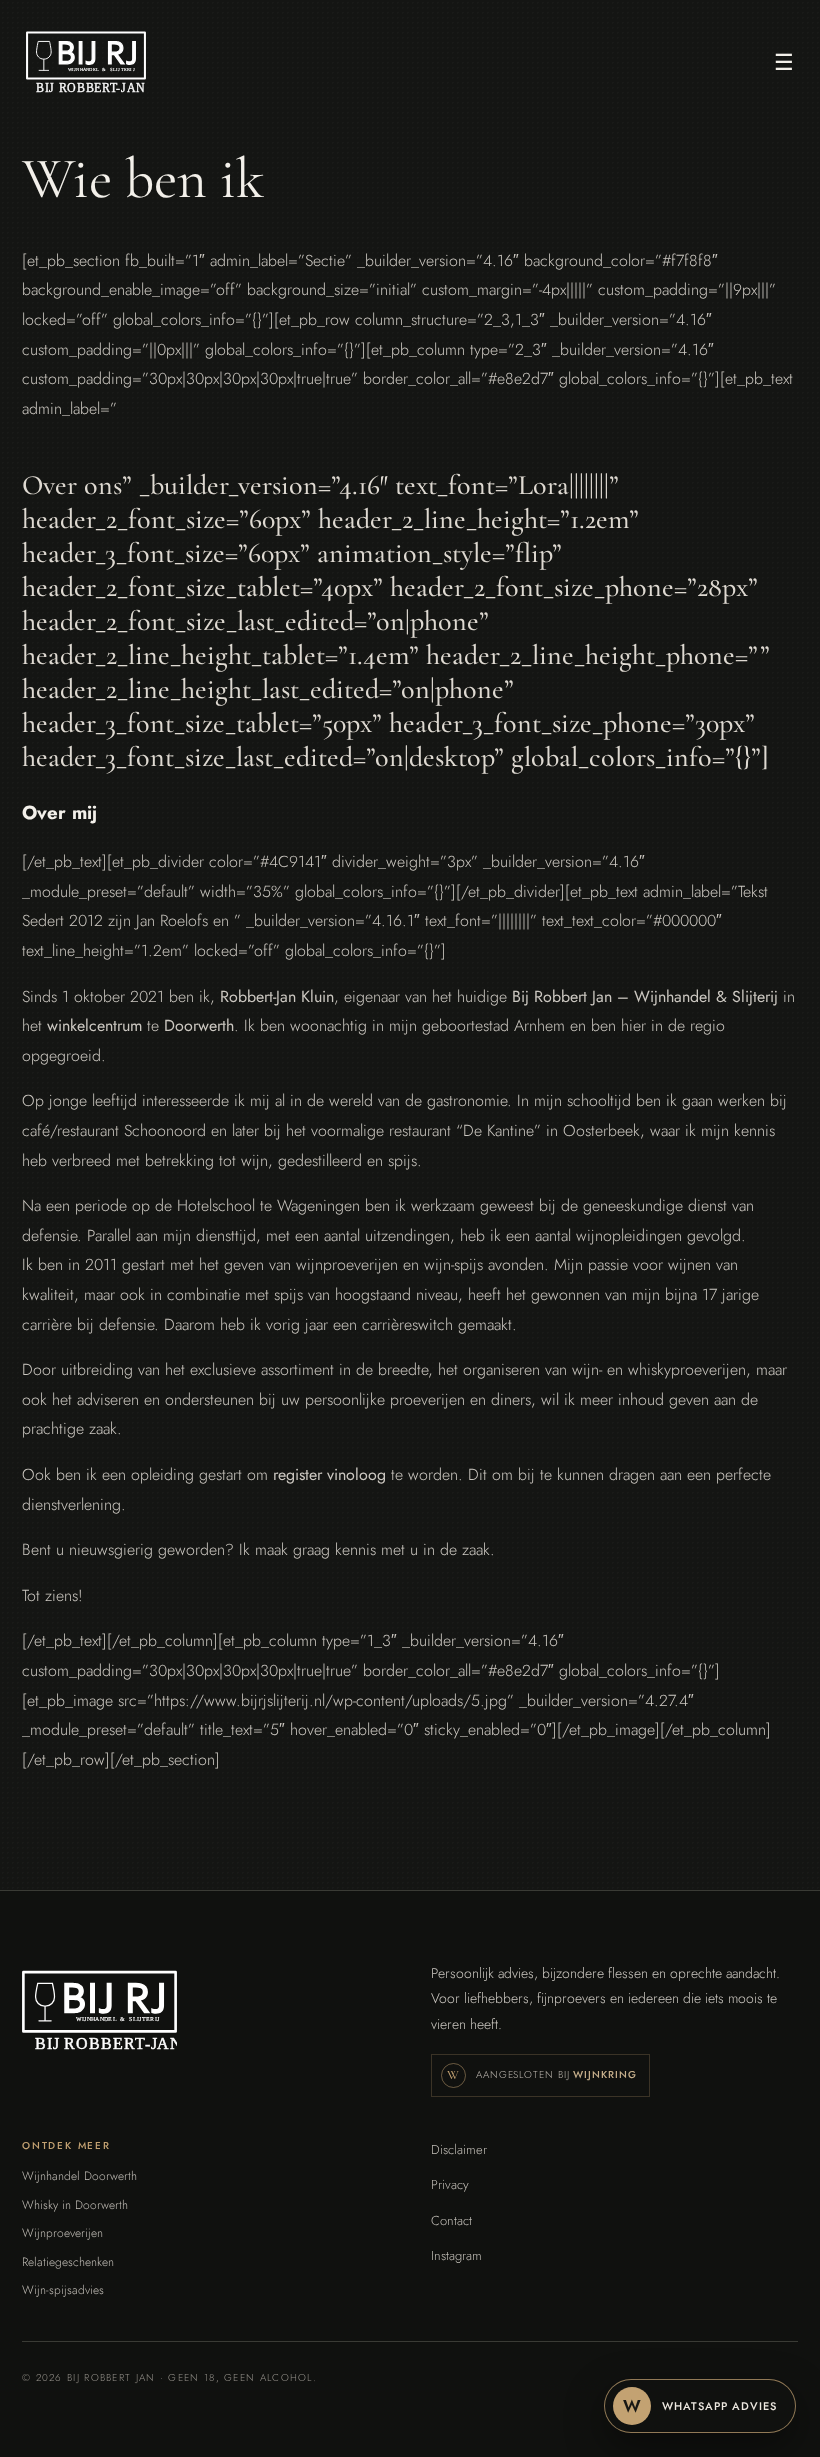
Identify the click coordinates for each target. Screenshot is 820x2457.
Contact (451, 2220)
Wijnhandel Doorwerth (79, 2176)
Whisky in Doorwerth (75, 2205)
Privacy (450, 2184)
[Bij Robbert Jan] (86, 62)
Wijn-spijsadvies (63, 2290)
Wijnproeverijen (62, 2233)
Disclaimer (459, 2149)
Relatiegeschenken (68, 2262)
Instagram (456, 2255)
